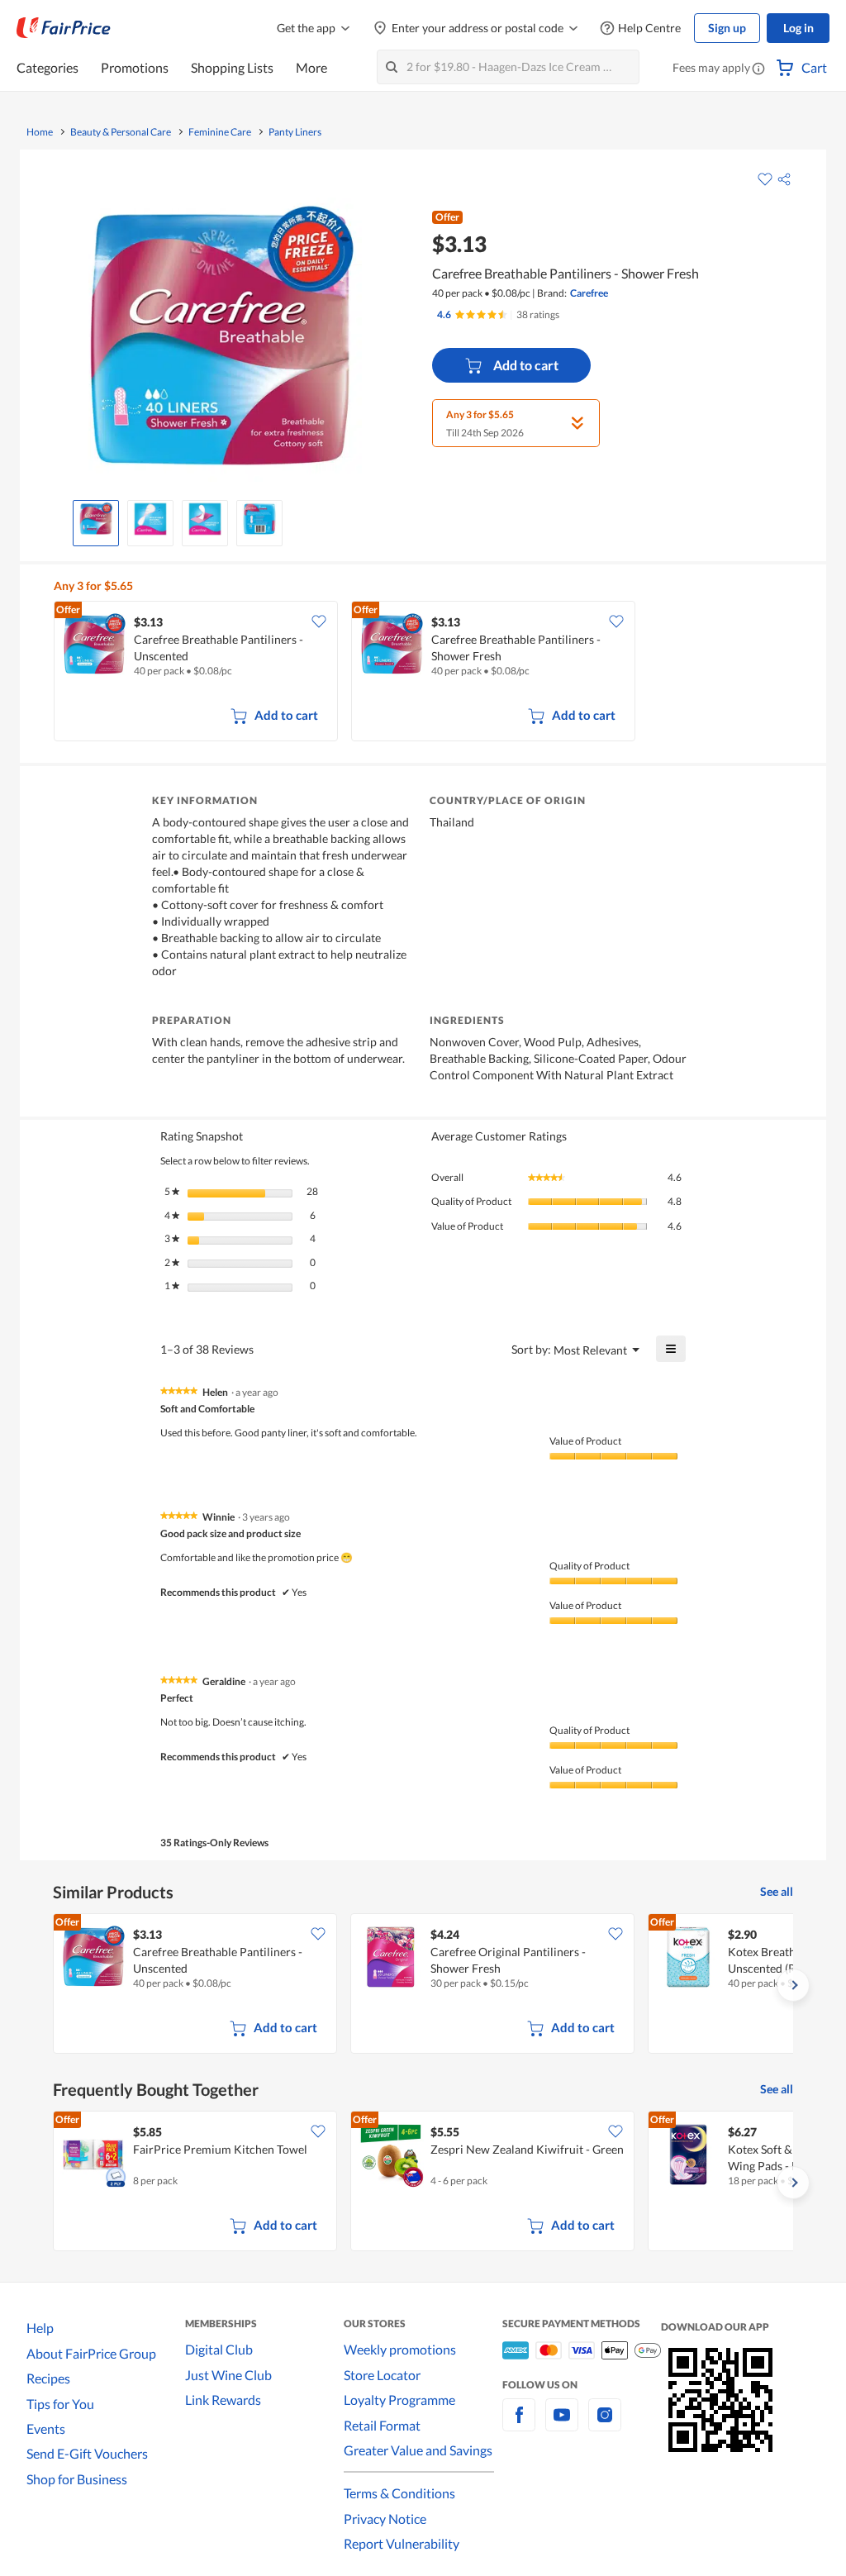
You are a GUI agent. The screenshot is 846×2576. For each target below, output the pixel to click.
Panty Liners (295, 132)
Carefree (589, 293)
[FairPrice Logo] (64, 28)
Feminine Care (220, 132)
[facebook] (519, 2424)
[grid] (427, 673)
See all (777, 1891)
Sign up (727, 28)
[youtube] (562, 2424)
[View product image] (96, 519)
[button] (758, 69)
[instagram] (605, 2424)
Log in (798, 28)
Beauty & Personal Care (121, 132)
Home (40, 132)
